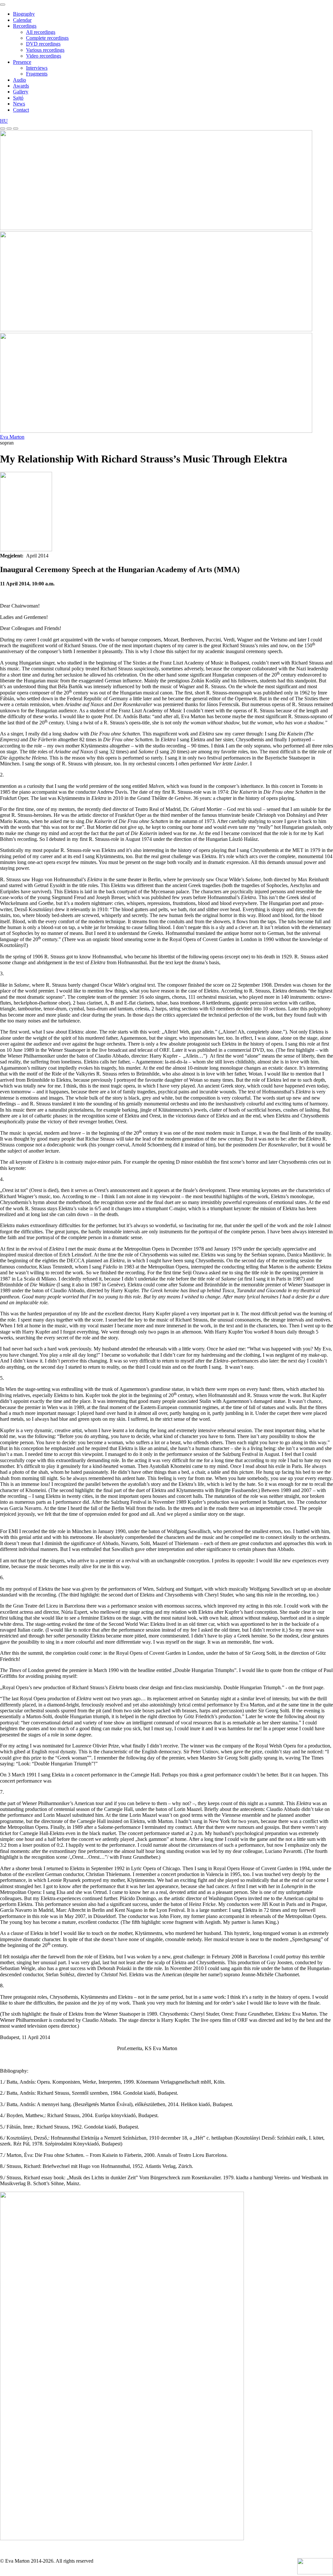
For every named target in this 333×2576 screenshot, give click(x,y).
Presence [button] (22, 62)
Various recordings (45, 50)
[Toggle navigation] (3, 5)
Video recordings (44, 56)
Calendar (22, 20)
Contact (21, 110)
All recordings (41, 32)
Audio (20, 80)
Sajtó (18, 98)
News (19, 104)
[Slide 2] (9, 129)
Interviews (37, 68)
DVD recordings (43, 44)
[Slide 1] (3, 129)
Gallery (21, 92)
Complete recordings (47, 38)
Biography (24, 14)
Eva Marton (12, 437)
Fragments (37, 74)
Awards (21, 86)
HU (4, 121)
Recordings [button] (25, 26)
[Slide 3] (16, 129)
